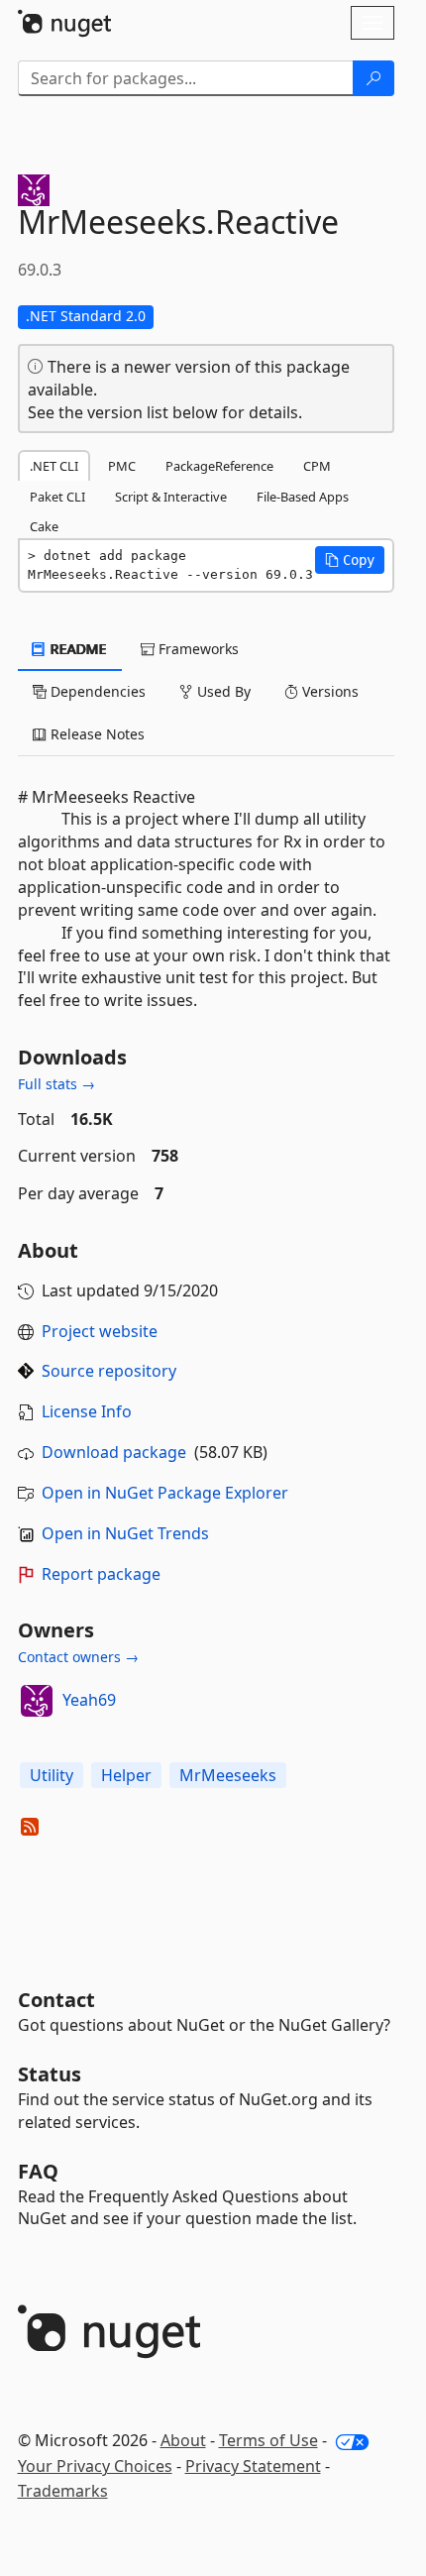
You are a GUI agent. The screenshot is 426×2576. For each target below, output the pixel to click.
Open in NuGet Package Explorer (165, 1493)
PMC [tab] (122, 466)
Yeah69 (89, 1700)
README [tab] (77, 649)
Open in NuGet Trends (125, 1533)
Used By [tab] (222, 691)
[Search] (373, 78)
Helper (126, 1775)
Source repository (109, 1371)
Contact (56, 2000)
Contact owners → (78, 1657)
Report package (101, 1574)
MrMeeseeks (228, 1775)
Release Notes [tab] (96, 734)
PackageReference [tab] (219, 466)
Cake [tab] (44, 526)
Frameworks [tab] (197, 649)
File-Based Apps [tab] (303, 497)
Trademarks (63, 2491)
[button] (350, 560)
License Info (87, 1411)
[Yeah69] (37, 1701)
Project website (100, 1331)
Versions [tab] (328, 691)
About (183, 2440)
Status (50, 2074)
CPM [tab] (317, 466)
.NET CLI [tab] (54, 466)
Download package (114, 1452)
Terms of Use (268, 2440)
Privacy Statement (253, 2466)
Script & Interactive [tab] (171, 497)
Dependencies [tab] (96, 691)
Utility (52, 1775)
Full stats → (56, 1084)
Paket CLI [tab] (57, 497)
